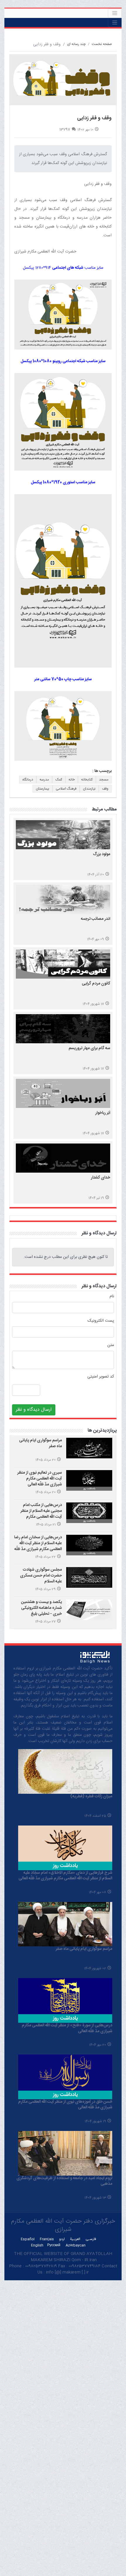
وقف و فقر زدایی (94, 118)
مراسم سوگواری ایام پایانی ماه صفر (40, 1443)
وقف (105, 789)
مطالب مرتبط (104, 809)
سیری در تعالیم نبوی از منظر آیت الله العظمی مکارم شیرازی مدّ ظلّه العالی (40, 1478)
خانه (72, 780)
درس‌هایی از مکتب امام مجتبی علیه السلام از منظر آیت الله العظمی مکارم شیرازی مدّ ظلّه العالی (41, 1514)
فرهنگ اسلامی (66, 789)
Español (28, 2239)
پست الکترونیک (101, 1321)
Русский (54, 2245)
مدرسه (44, 780)
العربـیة (75, 2239)
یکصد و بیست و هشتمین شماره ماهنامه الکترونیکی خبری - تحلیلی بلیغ (41, 1608)
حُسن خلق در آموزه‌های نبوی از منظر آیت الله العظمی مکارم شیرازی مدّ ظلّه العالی (65, 2105)
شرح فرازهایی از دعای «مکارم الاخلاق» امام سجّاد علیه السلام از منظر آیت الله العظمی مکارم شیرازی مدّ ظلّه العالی (65, 1876)
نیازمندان (89, 789)
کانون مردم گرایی (96, 984)
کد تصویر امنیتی (101, 1377)
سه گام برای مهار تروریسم (89, 1048)
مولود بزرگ (102, 854)
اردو (62, 2239)
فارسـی (91, 2239)
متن (111, 1345)
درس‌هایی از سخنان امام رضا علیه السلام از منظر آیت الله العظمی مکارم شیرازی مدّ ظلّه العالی (38, 1546)
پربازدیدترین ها (102, 1431)
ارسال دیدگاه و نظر (99, 1233)
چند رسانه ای (76, 44)
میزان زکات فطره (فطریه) (91, 1796)
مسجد (104, 780)
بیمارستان (42, 789)
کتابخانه (87, 780)
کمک (59, 780)
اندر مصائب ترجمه (96, 919)
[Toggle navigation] (115, 13)
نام (112, 1297)
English (37, 2245)
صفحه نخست (102, 44)
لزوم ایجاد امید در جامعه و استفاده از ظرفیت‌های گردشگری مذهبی (64, 2181)
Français (47, 2239)
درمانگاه (28, 780)
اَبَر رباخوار (103, 1113)
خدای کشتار (101, 1178)
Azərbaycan (76, 2245)
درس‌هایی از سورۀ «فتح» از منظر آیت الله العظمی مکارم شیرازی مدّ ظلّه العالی (67, 2028)
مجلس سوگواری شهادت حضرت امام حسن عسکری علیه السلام (41, 1575)
